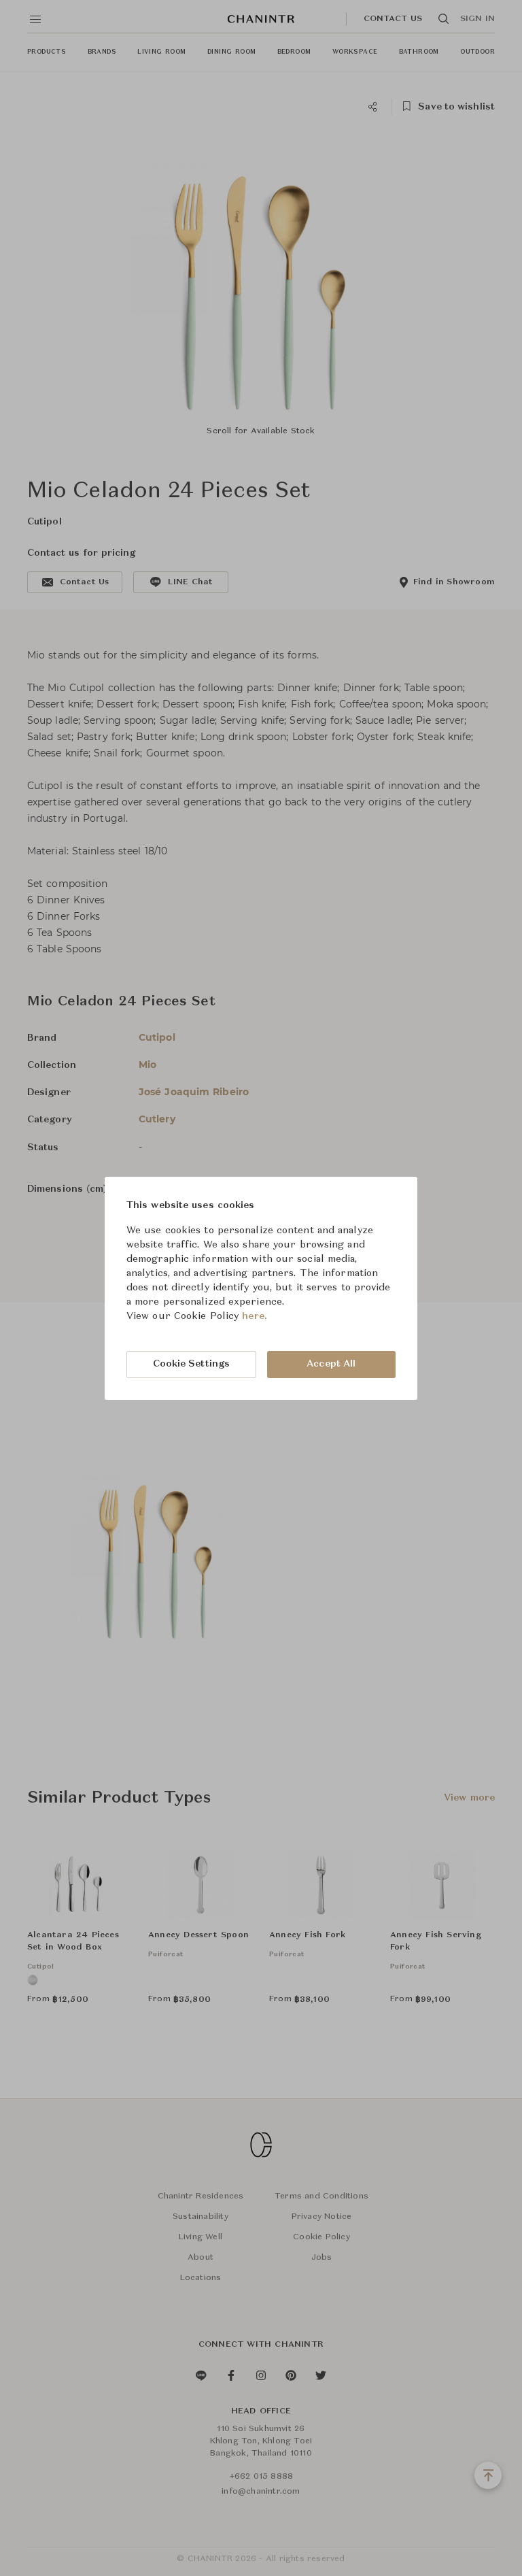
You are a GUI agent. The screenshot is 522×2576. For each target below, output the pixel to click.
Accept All (331, 1364)
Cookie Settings (192, 1364)
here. (255, 1316)
